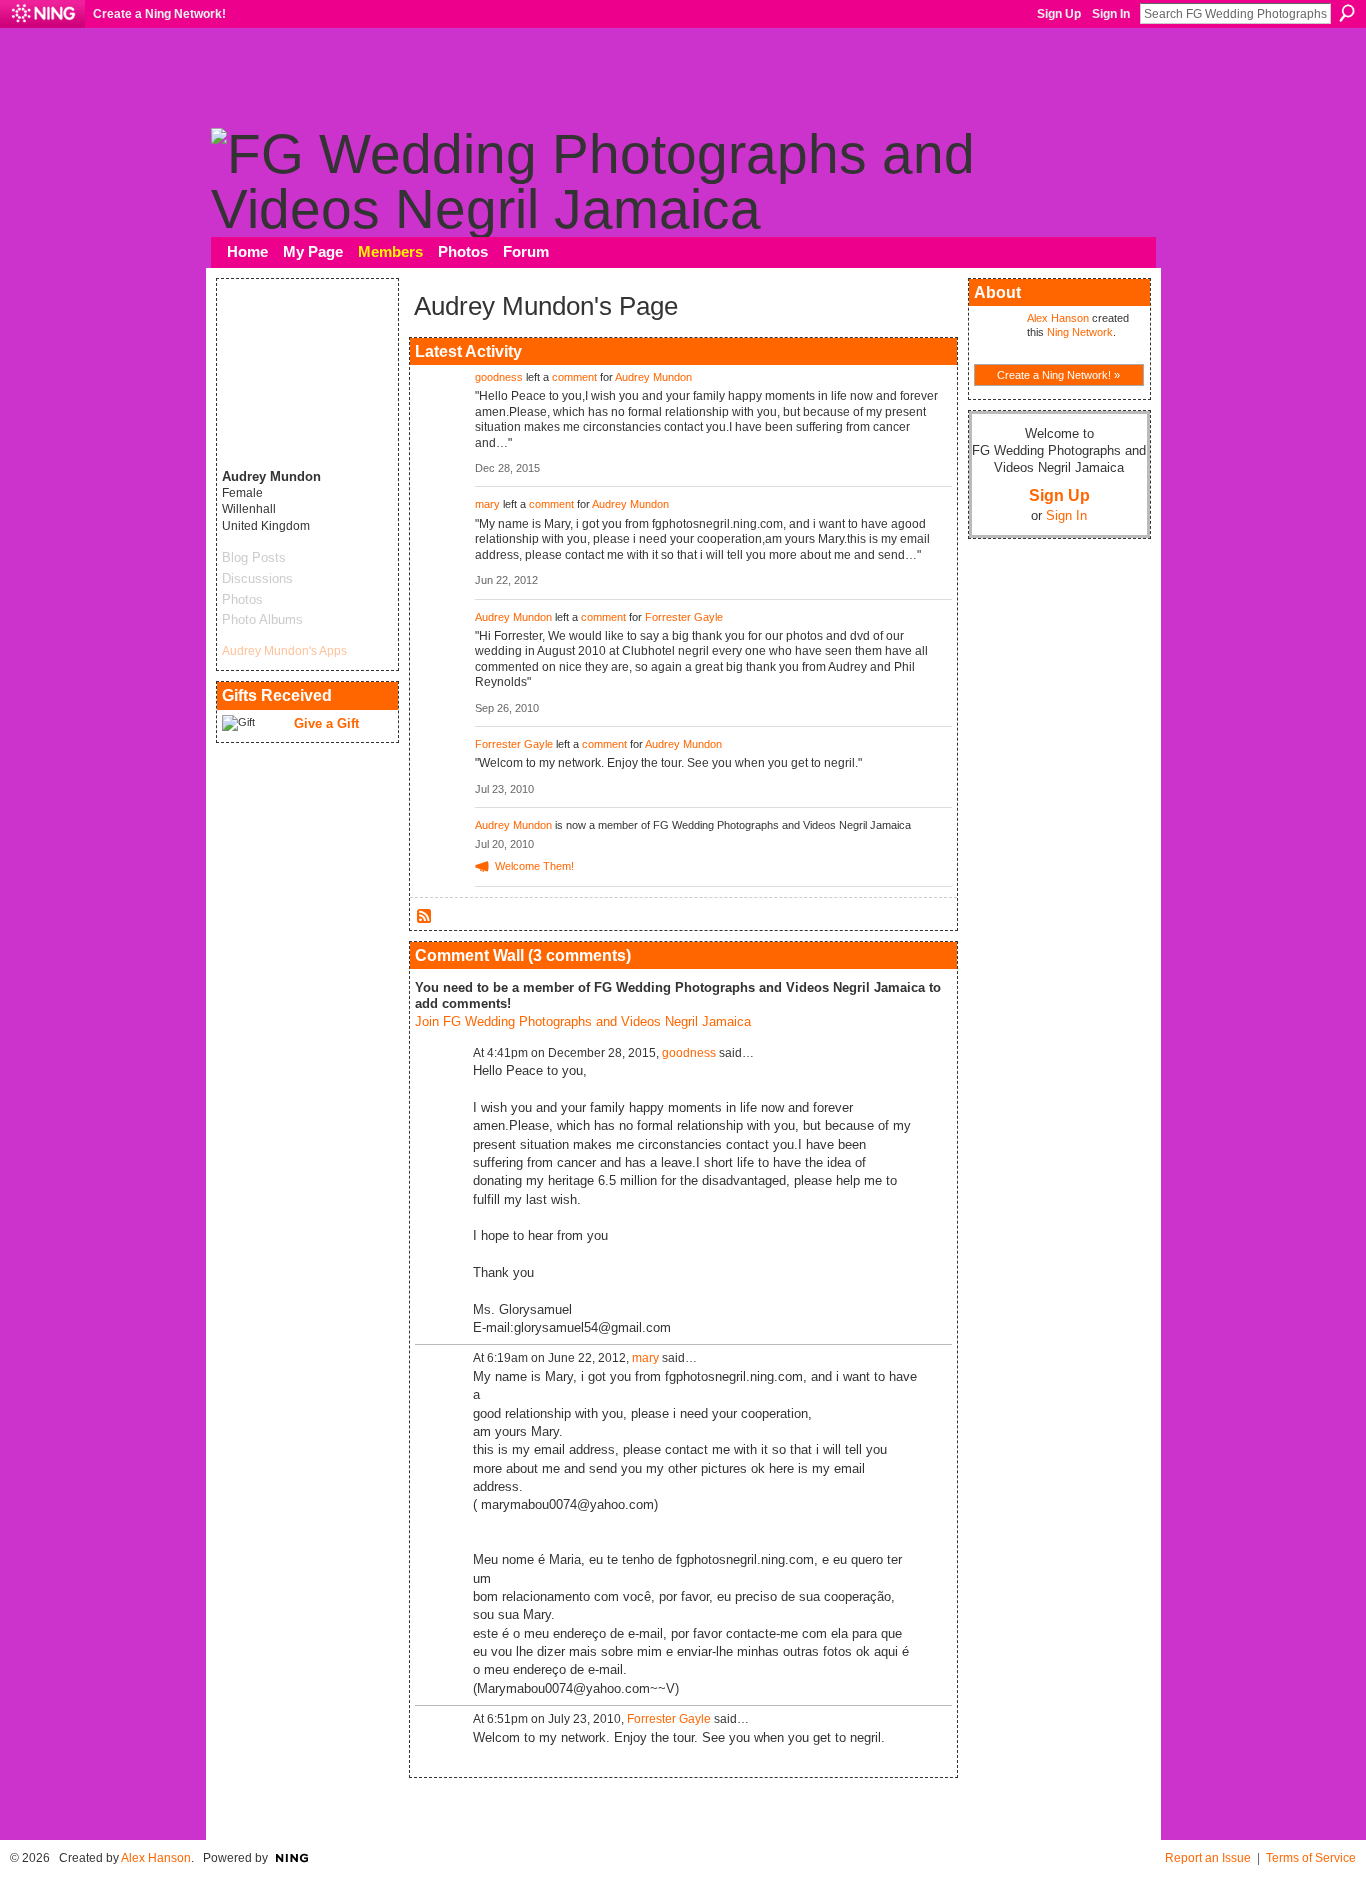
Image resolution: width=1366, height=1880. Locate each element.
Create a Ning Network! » (1058, 375)
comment (574, 377)
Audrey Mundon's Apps (284, 651)
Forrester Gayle (684, 617)
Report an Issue (1208, 1858)
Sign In (1111, 14)
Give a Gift (326, 723)
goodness (499, 377)
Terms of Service (1311, 1858)
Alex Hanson (1058, 318)
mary (487, 504)
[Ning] (42, 14)
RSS (425, 917)
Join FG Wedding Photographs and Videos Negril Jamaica (583, 1021)
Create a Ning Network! (159, 14)
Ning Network (1080, 332)
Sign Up (1059, 14)
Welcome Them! (534, 866)
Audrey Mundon (653, 377)
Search (1347, 13)
